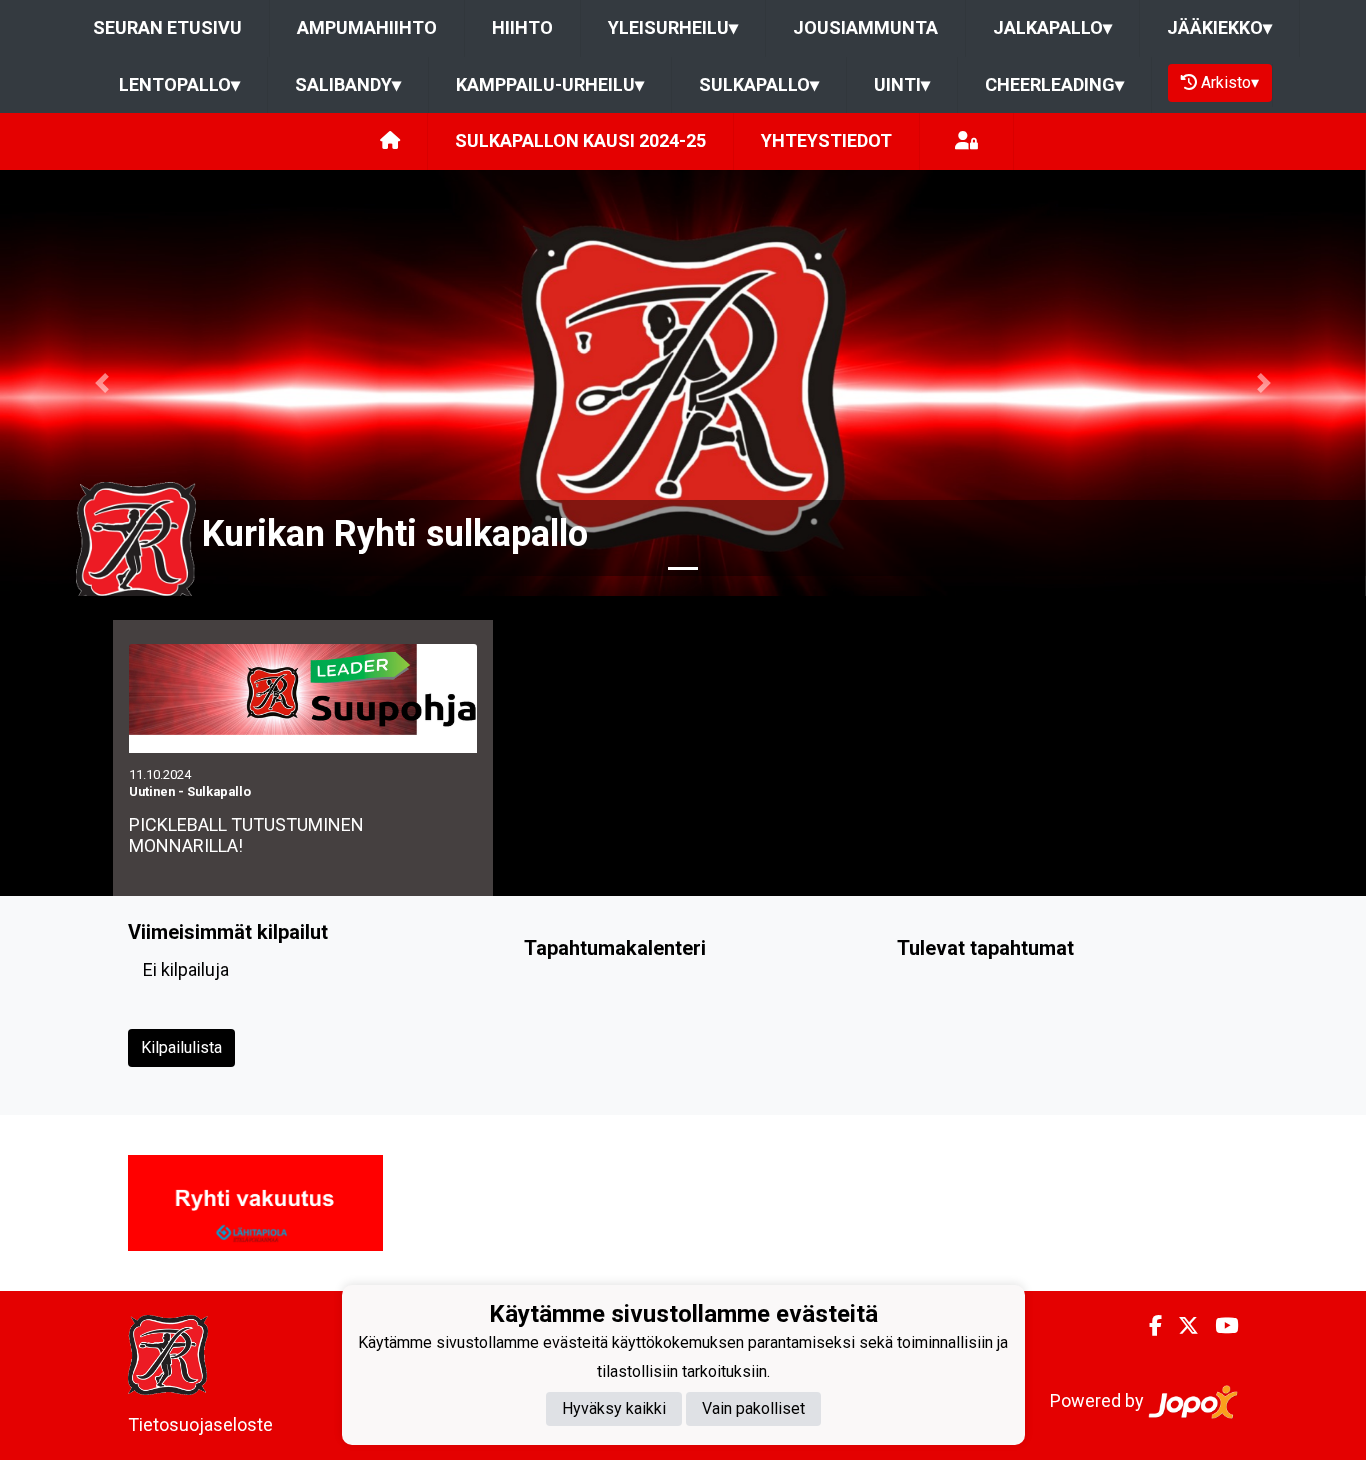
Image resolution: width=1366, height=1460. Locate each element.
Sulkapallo (759, 84)
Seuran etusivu (167, 27)
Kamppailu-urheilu (550, 84)
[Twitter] (1180, 1326)
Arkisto (1230, 82)
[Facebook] (1147, 1326)
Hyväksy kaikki (614, 1408)
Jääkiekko (1219, 27)
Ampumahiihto (367, 27)
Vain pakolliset (753, 1408)
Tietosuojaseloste (200, 1424)
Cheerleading (1054, 84)
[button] (102, 383)
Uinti (902, 84)
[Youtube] (1218, 1326)
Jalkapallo (1052, 27)
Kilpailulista (181, 1047)
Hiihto (522, 27)
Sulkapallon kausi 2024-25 (580, 140)
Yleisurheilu (673, 27)
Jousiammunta (865, 27)
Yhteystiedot (826, 140)
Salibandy (348, 84)
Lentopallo (179, 84)
